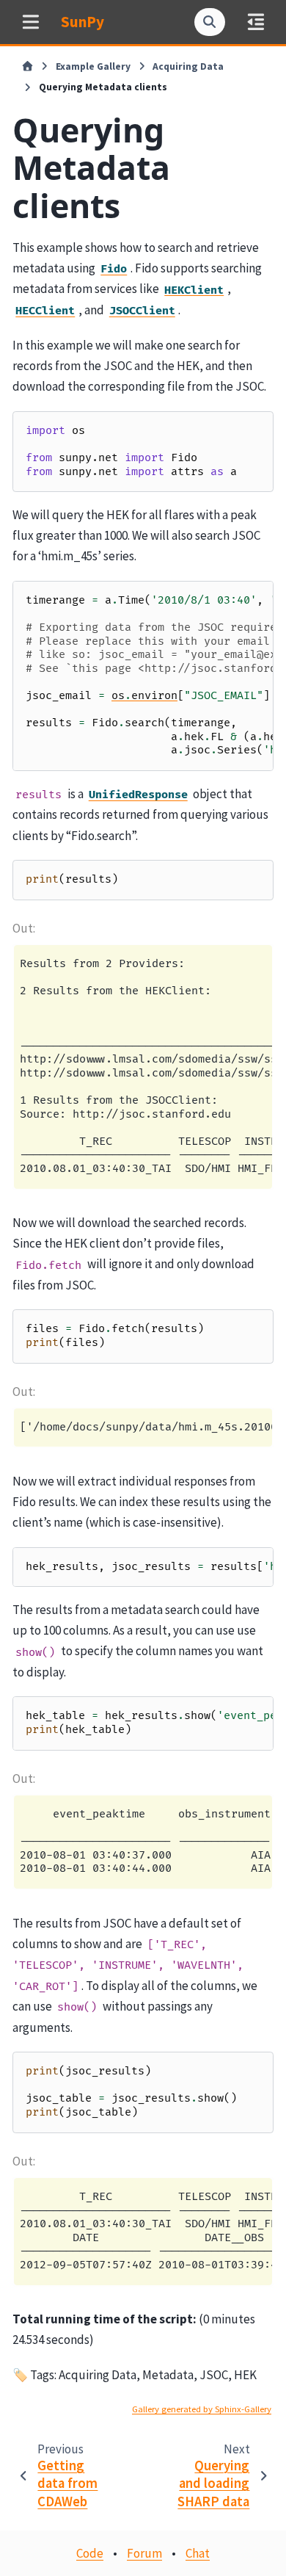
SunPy (82, 22)
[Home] (27, 67)
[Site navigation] (30, 22)
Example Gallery (93, 66)
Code (90, 2553)
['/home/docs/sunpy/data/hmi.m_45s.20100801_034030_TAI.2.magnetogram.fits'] (146, 1427)
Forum (144, 2553)
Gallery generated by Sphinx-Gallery (202, 2409)
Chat (198, 2553)
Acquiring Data (188, 66)
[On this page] (256, 22)
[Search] (210, 22)
